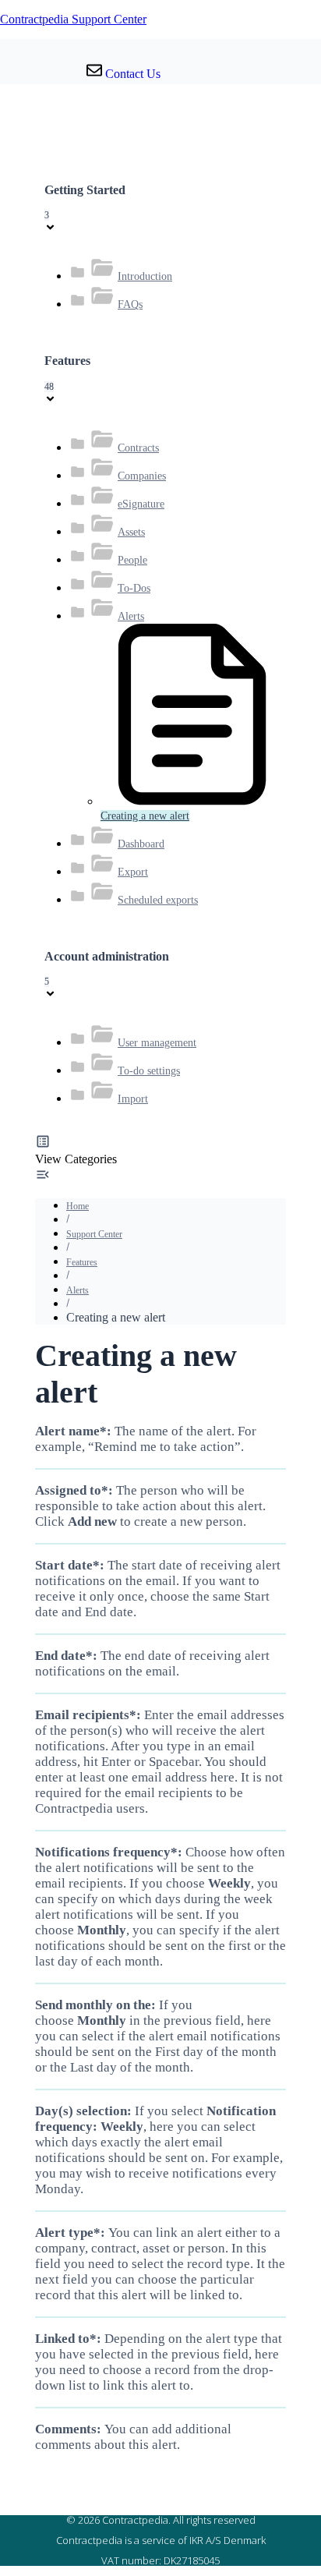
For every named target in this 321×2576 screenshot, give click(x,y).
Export (133, 872)
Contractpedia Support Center (73, 19)
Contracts (138, 448)
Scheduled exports (158, 900)
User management (157, 1043)
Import (133, 1099)
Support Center (94, 1234)
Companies (142, 476)
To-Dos (134, 588)
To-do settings (149, 1071)
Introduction (145, 276)
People (132, 560)
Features (82, 1262)
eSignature (141, 504)
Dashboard (141, 844)
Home (78, 1206)
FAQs (130, 304)
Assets (131, 532)
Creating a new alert (145, 816)
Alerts (131, 616)
